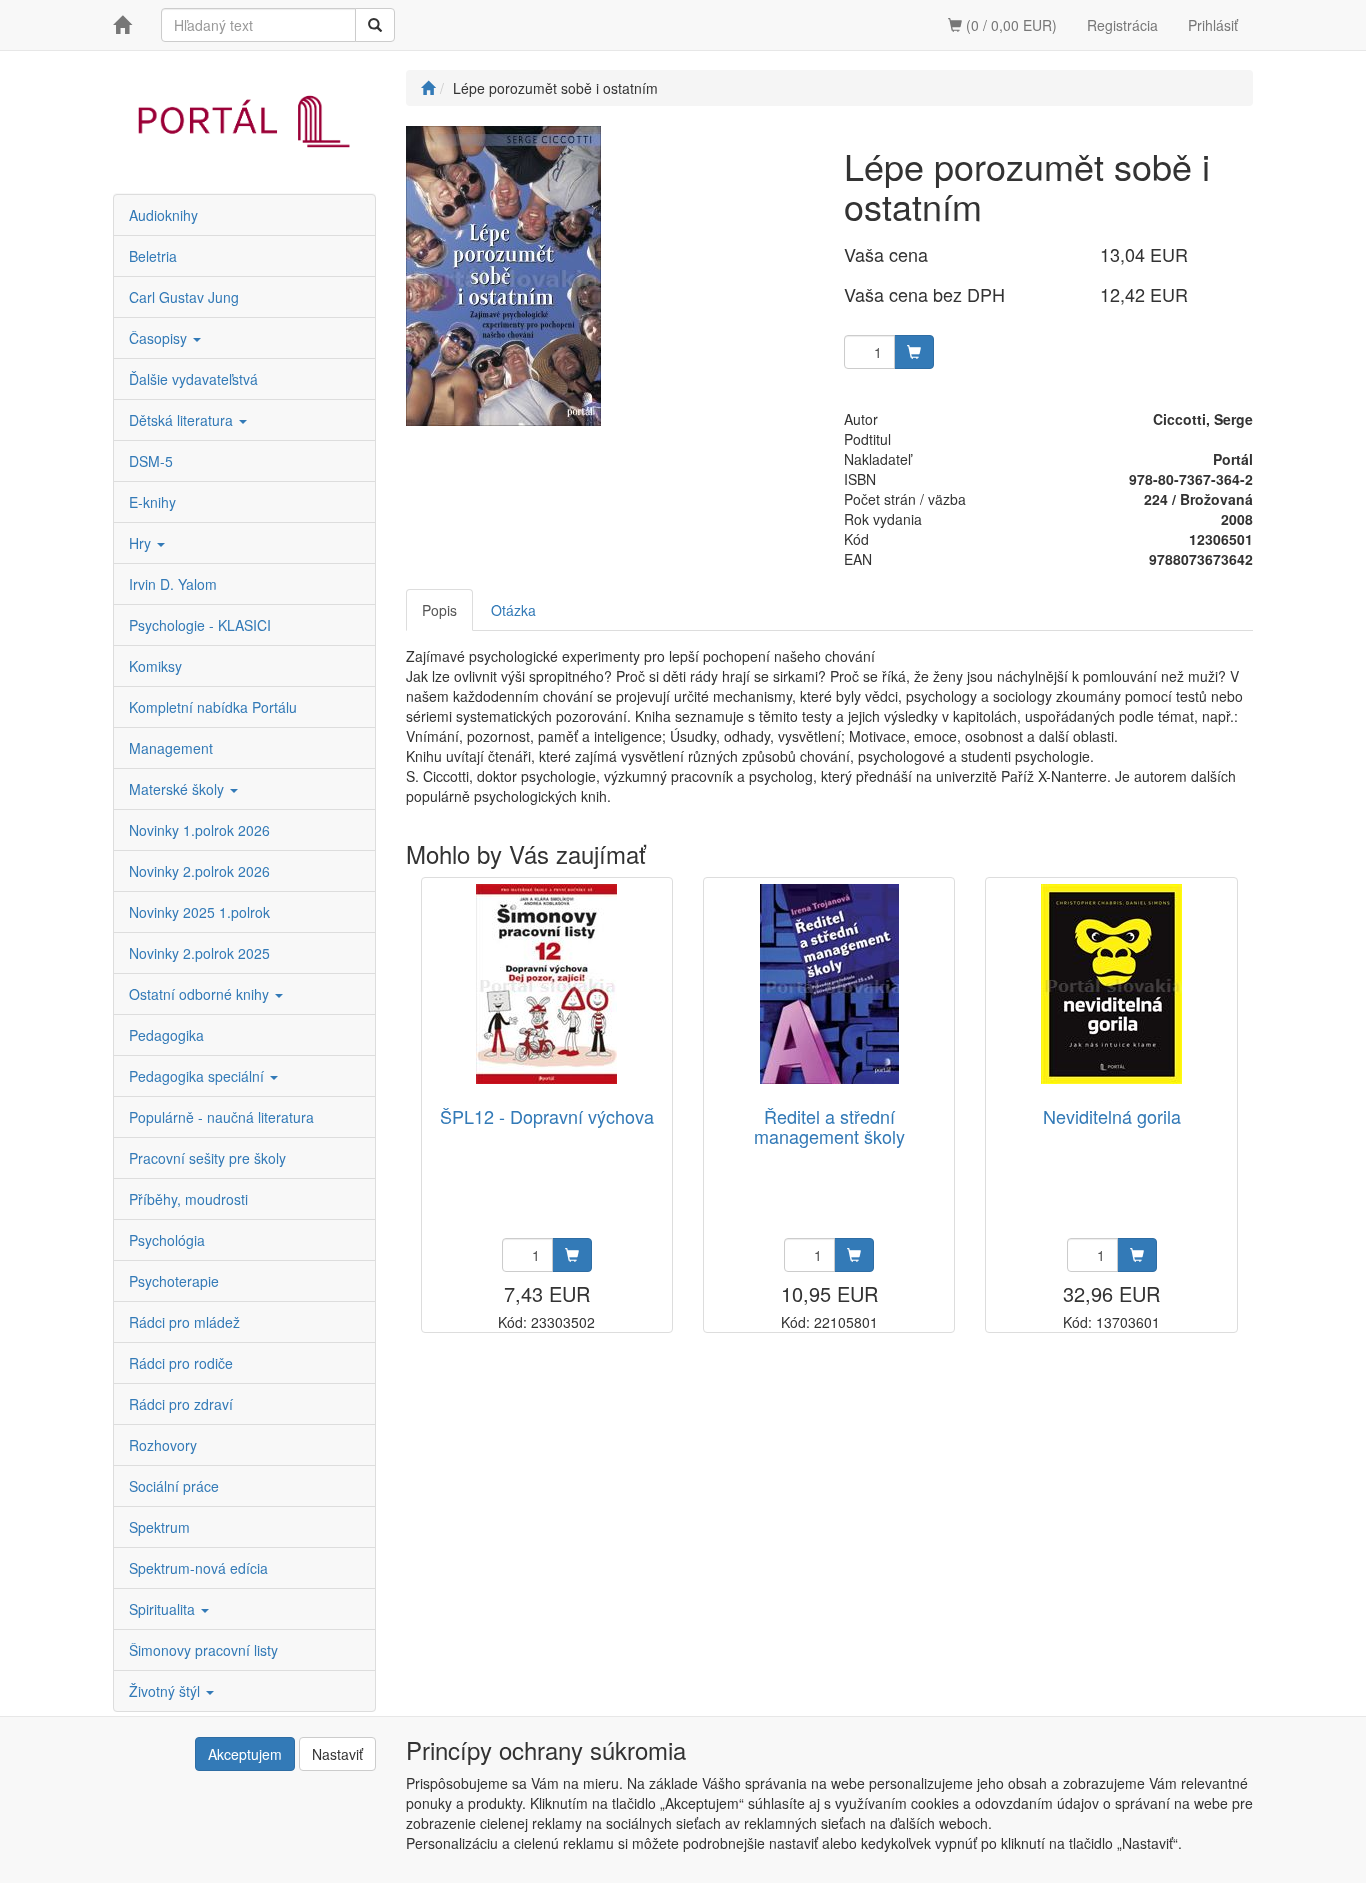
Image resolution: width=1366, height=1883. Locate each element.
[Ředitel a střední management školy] (829, 983)
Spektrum (159, 1527)
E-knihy (152, 502)
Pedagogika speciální (198, 1076)
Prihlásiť (1213, 25)
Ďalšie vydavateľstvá (193, 379)
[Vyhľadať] (375, 25)
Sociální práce (174, 1486)
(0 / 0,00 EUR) (1009, 25)
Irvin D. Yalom (173, 584)
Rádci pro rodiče (181, 1363)
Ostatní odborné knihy (201, 994)
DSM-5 (151, 461)
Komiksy (155, 666)
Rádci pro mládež (184, 1322)
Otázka (513, 610)
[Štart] (428, 88)
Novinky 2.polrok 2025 (199, 953)
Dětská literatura (183, 420)
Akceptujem (245, 1754)
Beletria (153, 256)
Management (171, 748)
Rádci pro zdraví (181, 1404)
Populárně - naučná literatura (221, 1117)
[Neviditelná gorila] (1111, 983)
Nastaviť (337, 1754)
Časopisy (160, 338)
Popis (439, 610)
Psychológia (167, 1240)
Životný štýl (166, 1691)
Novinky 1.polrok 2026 (199, 830)
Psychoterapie (174, 1281)
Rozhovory (163, 1445)
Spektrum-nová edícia (198, 1568)
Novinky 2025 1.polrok (199, 912)
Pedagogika (166, 1035)
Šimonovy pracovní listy (203, 1650)
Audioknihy (163, 215)
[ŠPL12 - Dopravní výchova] (546, 983)
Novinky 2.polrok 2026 (199, 871)
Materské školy (178, 789)
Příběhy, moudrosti (188, 1199)
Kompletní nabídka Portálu (213, 707)
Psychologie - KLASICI (200, 625)
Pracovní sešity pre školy (207, 1158)
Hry (142, 543)
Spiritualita (164, 1609)
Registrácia (1122, 25)
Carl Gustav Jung (184, 297)
